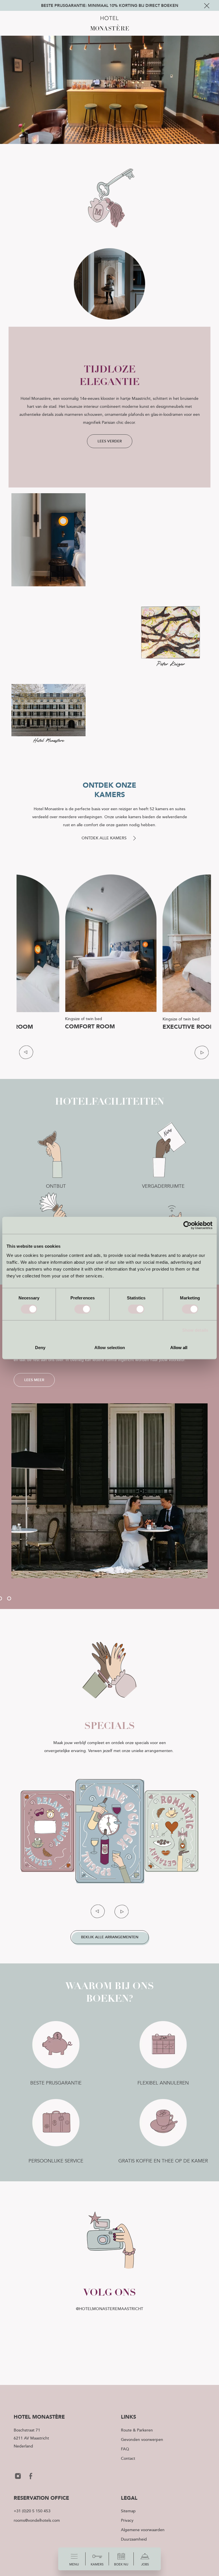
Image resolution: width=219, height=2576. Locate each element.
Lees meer (34, 1380)
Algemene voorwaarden (143, 2530)
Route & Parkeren (137, 2430)
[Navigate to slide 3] (9, 1598)
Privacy (127, 2520)
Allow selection (110, 1347)
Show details (195, 1330)
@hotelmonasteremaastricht (109, 2309)
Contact (128, 2458)
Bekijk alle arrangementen (110, 1937)
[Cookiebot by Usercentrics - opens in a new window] (187, 1225)
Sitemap (128, 2511)
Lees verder (110, 441)
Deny (40, 1347)
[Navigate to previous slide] (26, 1052)
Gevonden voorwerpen (142, 2439)
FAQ (125, 2449)
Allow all (179, 1347)
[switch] (83, 1309)
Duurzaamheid (134, 2539)
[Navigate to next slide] (201, 1052)
